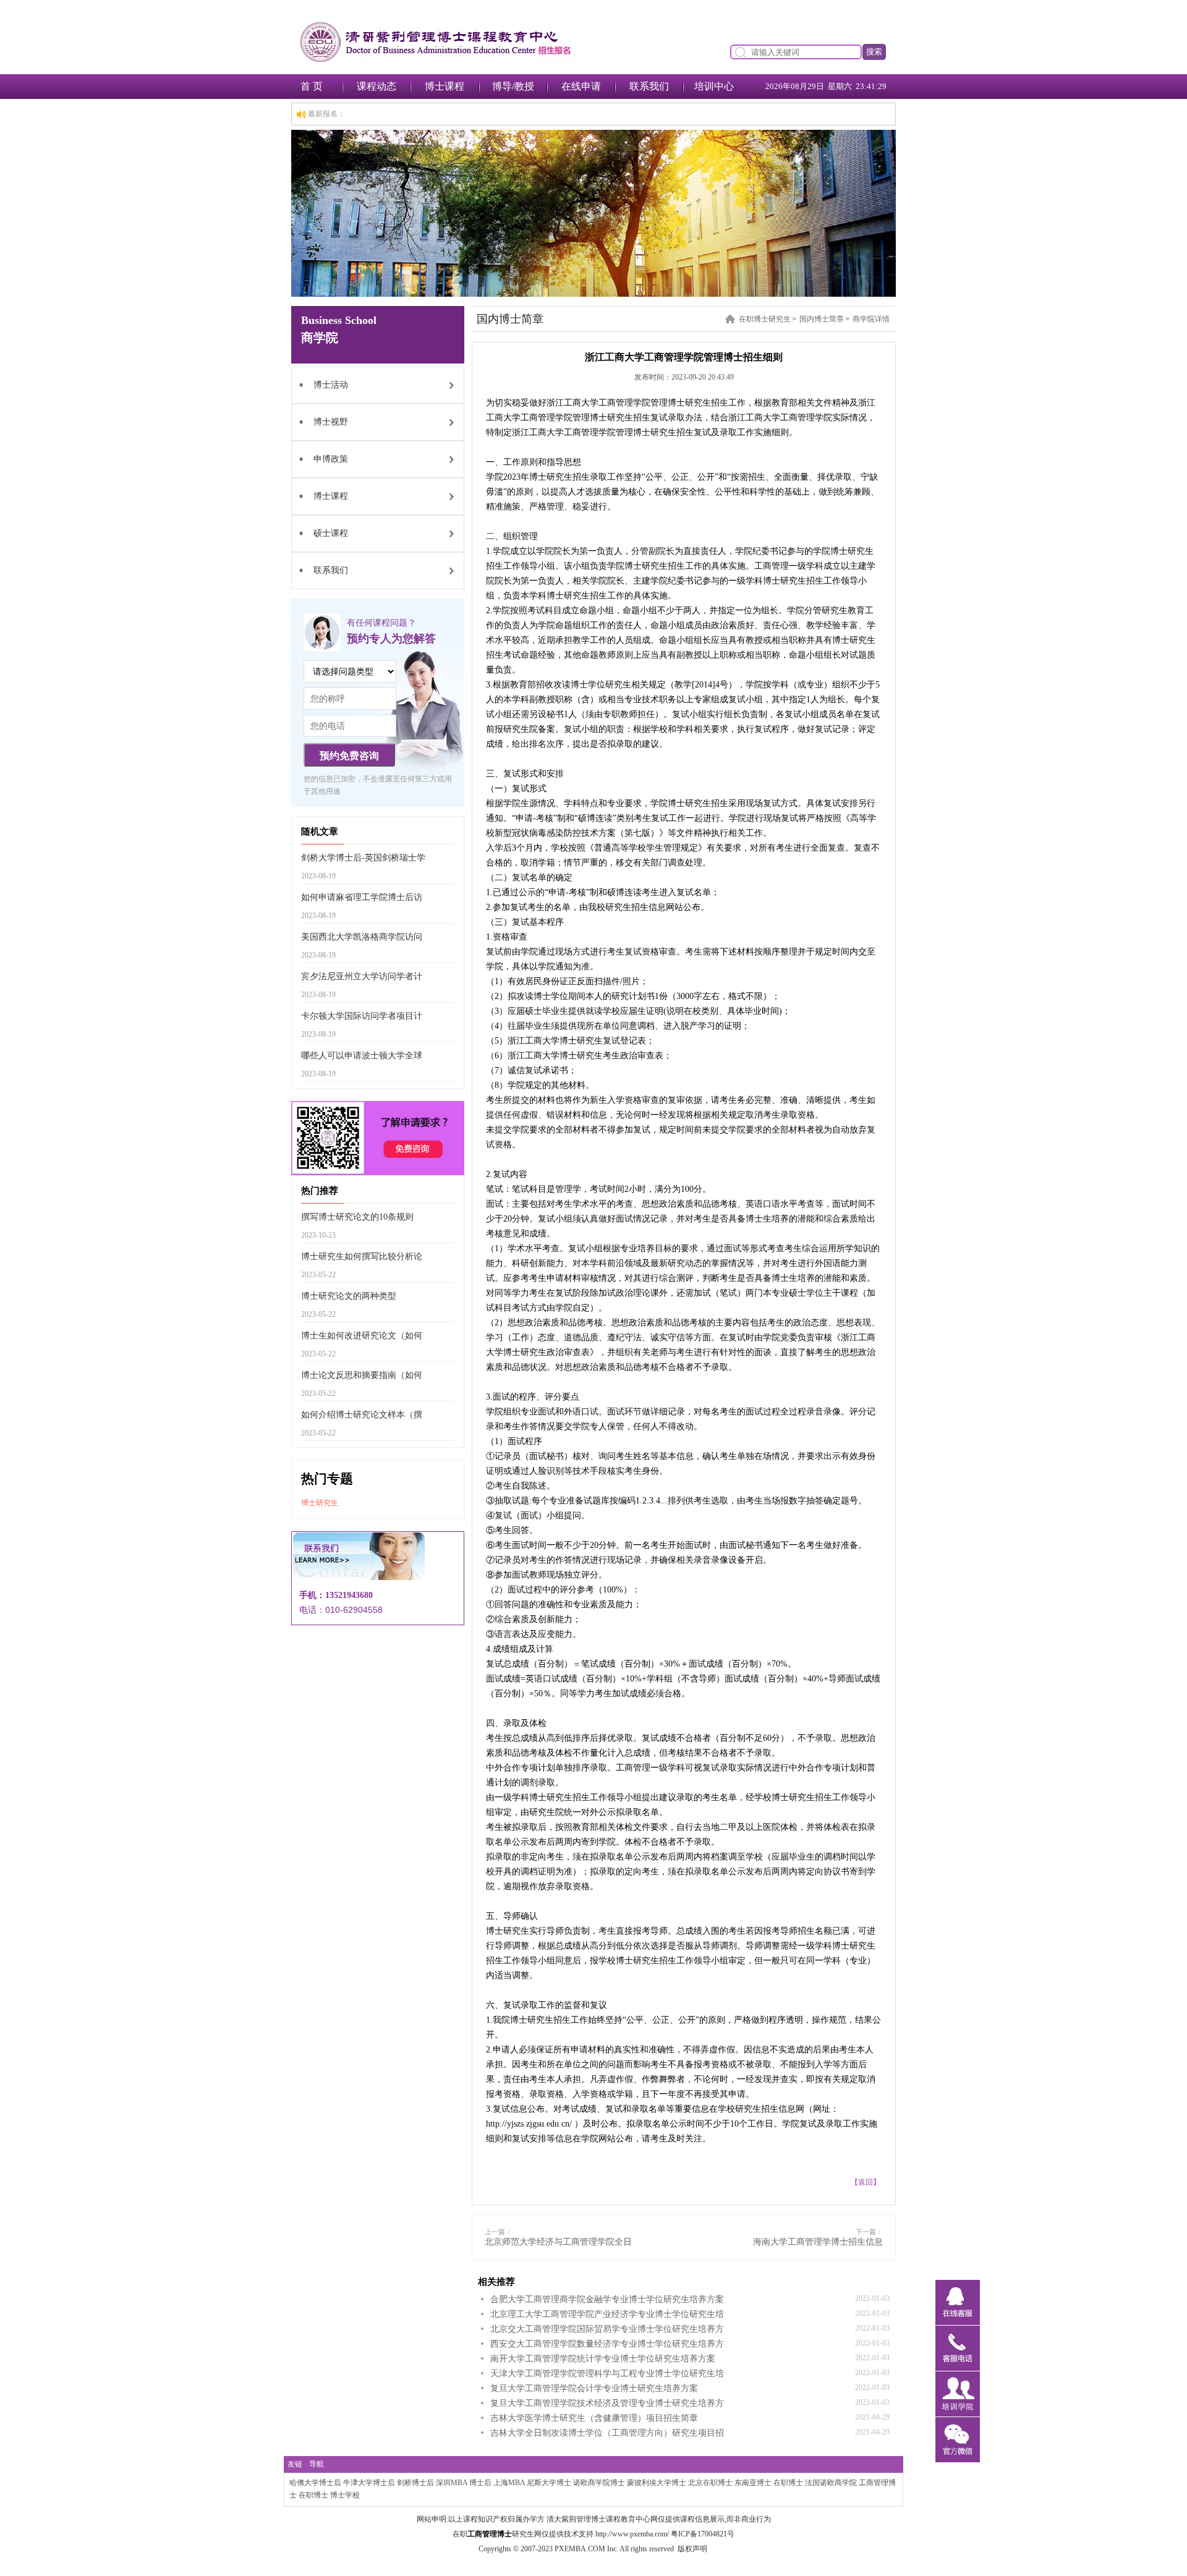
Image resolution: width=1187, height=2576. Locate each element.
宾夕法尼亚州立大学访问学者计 (362, 976)
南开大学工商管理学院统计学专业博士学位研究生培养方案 (603, 2359)
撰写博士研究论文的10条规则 (357, 1217)
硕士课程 (331, 533)
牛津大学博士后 (369, 2483)
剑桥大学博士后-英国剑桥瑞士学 (363, 858)
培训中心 (714, 86)
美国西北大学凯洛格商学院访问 (362, 937)
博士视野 (331, 422)
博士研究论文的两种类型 (349, 1296)
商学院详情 (871, 319)
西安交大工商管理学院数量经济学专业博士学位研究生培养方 (607, 2344)
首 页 (312, 86)
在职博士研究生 (765, 319)
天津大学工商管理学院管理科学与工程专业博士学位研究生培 (607, 2374)
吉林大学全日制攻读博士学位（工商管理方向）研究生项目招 (607, 2433)
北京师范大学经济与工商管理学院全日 (558, 2242)
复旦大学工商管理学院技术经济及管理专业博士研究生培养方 (607, 2403)
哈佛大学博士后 (315, 2483)
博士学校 (345, 2495)
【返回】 (866, 2182)
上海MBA (509, 2483)
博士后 (480, 2483)
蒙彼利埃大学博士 (657, 2483)
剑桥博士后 (415, 2483)
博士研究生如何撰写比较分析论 (362, 1256)
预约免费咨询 (349, 756)
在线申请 (581, 86)
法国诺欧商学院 (831, 2483)
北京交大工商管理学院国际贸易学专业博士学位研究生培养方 (607, 2329)
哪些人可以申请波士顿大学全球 (362, 1056)
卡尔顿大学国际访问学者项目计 (362, 1016)
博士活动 (331, 385)
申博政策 (331, 459)
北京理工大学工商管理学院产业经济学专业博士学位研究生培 (607, 2314)
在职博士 (788, 2483)
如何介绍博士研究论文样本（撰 (362, 1415)
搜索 (874, 52)
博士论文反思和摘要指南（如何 (362, 1375)
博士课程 (445, 86)
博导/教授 (513, 86)
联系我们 (649, 86)
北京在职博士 (710, 2483)
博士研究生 (320, 1503)
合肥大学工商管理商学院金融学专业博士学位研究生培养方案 (607, 2299)
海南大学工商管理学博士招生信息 (818, 2242)
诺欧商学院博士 (599, 2483)
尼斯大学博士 (549, 2483)
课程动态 (377, 86)
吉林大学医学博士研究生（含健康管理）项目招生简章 (594, 2418)
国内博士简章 (822, 319)
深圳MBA (452, 2483)
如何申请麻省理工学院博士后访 (362, 897)
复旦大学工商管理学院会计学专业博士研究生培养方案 (594, 2388)
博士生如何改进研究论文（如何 (362, 1336)
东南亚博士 (753, 2483)
